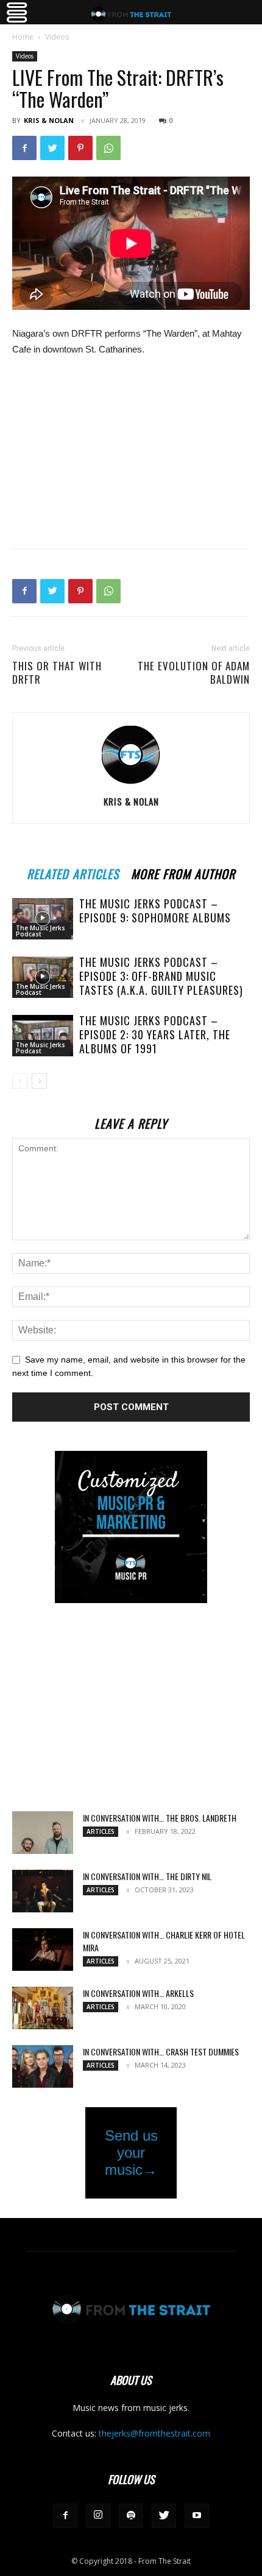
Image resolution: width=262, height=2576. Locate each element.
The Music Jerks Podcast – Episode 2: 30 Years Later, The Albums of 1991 (155, 1034)
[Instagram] (98, 2516)
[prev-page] (20, 1081)
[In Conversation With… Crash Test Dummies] (43, 2066)
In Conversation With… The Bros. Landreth (160, 1818)
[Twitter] (52, 148)
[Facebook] (24, 148)
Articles (101, 1831)
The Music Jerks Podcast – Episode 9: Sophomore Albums (155, 911)
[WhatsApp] (108, 148)
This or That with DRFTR (57, 673)
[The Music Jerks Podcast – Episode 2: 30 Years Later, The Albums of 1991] (43, 1036)
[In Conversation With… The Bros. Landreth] (43, 1833)
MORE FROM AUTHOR (183, 872)
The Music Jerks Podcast (41, 931)
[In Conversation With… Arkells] (43, 2008)
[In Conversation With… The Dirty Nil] (43, 1891)
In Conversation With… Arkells (138, 1993)
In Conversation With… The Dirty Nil (147, 1876)
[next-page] (39, 1081)
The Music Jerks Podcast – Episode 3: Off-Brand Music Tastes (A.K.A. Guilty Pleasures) (161, 976)
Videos (57, 37)
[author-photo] (131, 784)
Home (23, 37)
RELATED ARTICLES (73, 872)
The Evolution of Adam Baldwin (194, 673)
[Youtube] (197, 2516)
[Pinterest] (80, 148)
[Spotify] (131, 2516)
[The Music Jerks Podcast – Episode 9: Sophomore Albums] (43, 919)
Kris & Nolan (49, 120)
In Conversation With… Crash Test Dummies (161, 2051)
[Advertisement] (131, 450)
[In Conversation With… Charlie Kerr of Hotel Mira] (43, 1950)
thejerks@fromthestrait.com (154, 2433)
